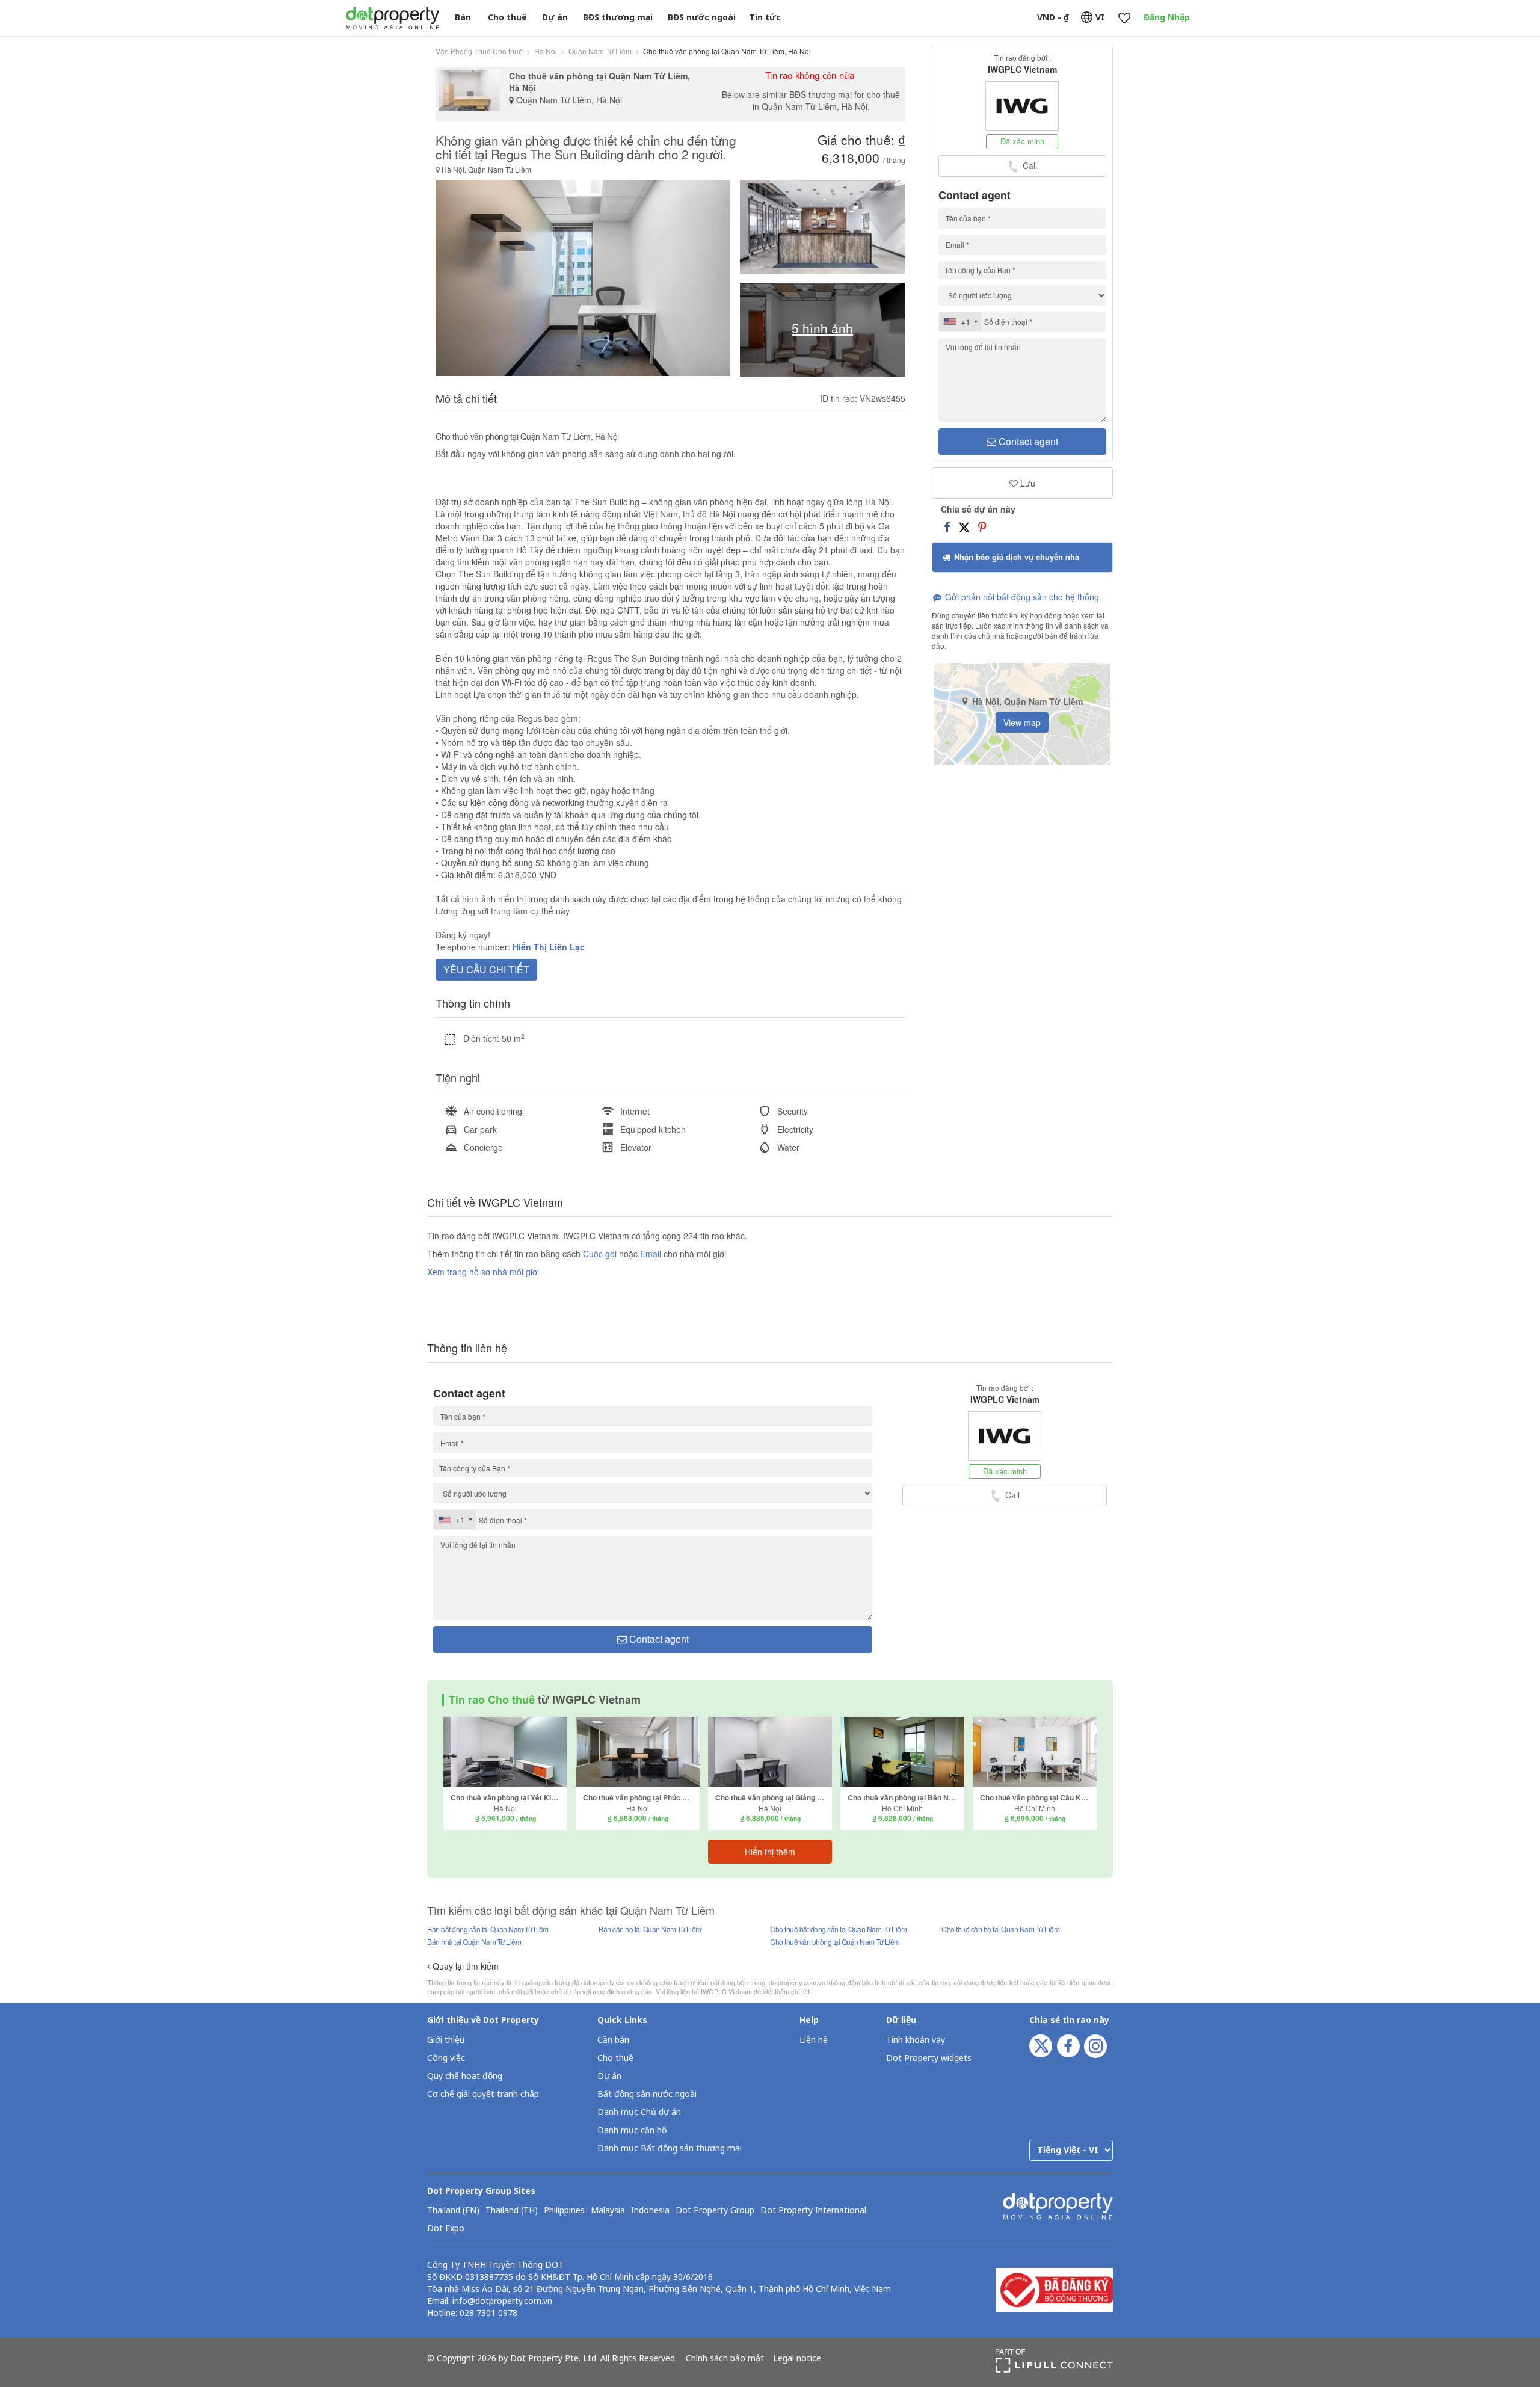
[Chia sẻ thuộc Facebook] (947, 526)
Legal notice (797, 2359)
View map (1022, 722)
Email (652, 1254)
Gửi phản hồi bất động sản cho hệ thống (1021, 597)
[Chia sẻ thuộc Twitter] (964, 526)
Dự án (555, 18)
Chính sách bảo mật (725, 2359)
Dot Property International (813, 2211)
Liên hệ (814, 2040)
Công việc (446, 2058)
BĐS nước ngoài (702, 18)
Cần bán (613, 2040)
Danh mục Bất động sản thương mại (670, 2148)
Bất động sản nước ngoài (647, 2094)
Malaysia (608, 2211)
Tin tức (765, 18)
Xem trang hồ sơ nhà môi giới (483, 1272)
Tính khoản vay (916, 2040)
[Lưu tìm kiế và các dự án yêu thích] (1124, 18)
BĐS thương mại (618, 18)
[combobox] (960, 322)
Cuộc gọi (600, 1254)
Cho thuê (507, 18)
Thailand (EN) (453, 2211)
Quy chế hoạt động (465, 2076)
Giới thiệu (446, 2040)
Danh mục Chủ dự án (639, 2112)
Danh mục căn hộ (632, 2130)
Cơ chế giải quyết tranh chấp (483, 2094)
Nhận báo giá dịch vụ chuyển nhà (1015, 557)
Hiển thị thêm (770, 1852)
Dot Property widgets (929, 2058)
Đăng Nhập (1167, 18)
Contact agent (1027, 441)
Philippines (564, 2211)
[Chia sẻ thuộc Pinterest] (982, 526)
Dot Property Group (715, 2211)
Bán (463, 18)
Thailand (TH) (512, 2211)
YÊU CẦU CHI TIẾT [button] (486, 969)
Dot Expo (446, 2229)
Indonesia (650, 2211)
